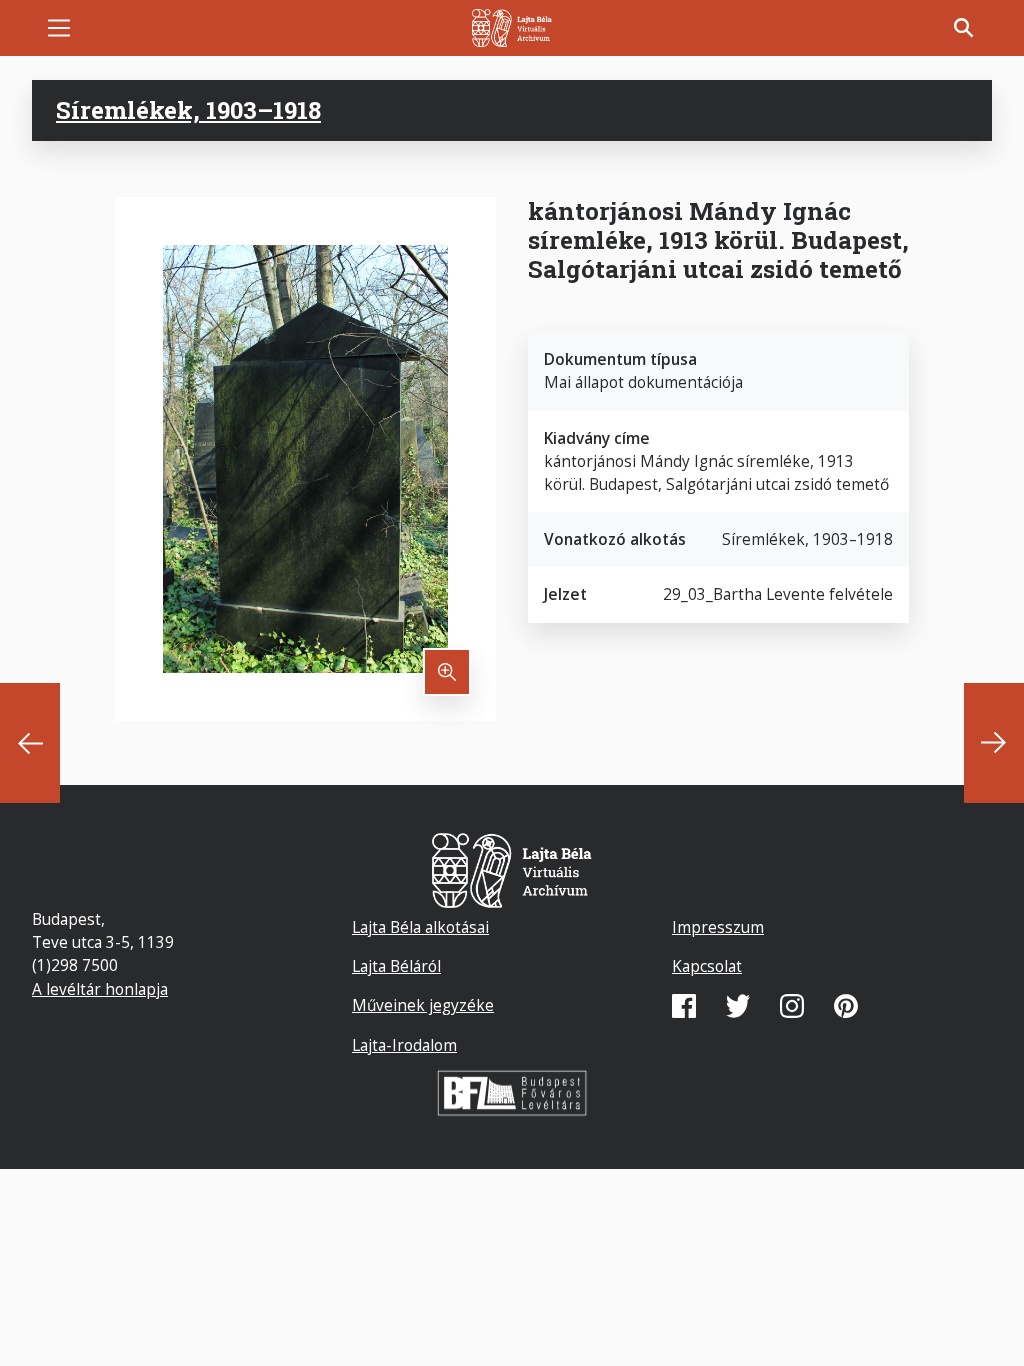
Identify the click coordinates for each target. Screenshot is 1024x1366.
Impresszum (718, 927)
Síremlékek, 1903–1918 (188, 110)
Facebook (684, 1006)
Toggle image (447, 672)
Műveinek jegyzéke (423, 1005)
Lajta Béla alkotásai (420, 927)
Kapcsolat (707, 966)
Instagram (792, 1006)
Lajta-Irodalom (404, 1045)
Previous (30, 743)
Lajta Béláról (396, 966)
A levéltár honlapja (100, 989)
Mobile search (964, 28)
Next (994, 743)
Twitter (738, 1006)
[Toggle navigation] (59, 28)
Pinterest (846, 1006)
